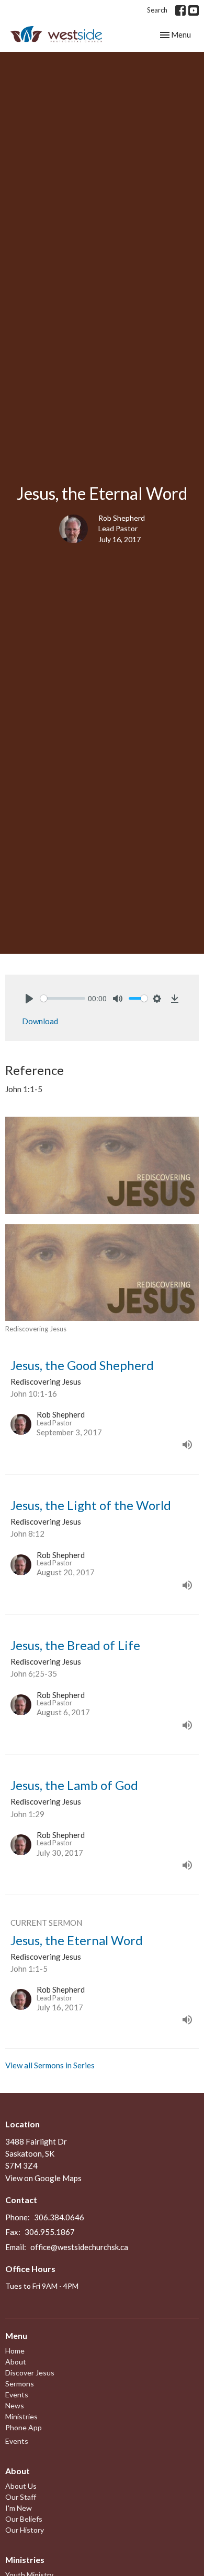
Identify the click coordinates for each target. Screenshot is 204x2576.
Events (17, 2394)
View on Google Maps (43, 2178)
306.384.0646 (59, 2217)
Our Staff (21, 2497)
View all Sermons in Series (50, 2065)
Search (157, 10)
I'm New (19, 2508)
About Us (21, 2486)
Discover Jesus (30, 2373)
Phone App (24, 2427)
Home (15, 2351)
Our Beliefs (24, 2519)
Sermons (20, 2384)
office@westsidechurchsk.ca (79, 2247)
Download (40, 1021)
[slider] (63, 998)
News (15, 2405)
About (16, 2362)
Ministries (21, 2416)
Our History (25, 2530)
